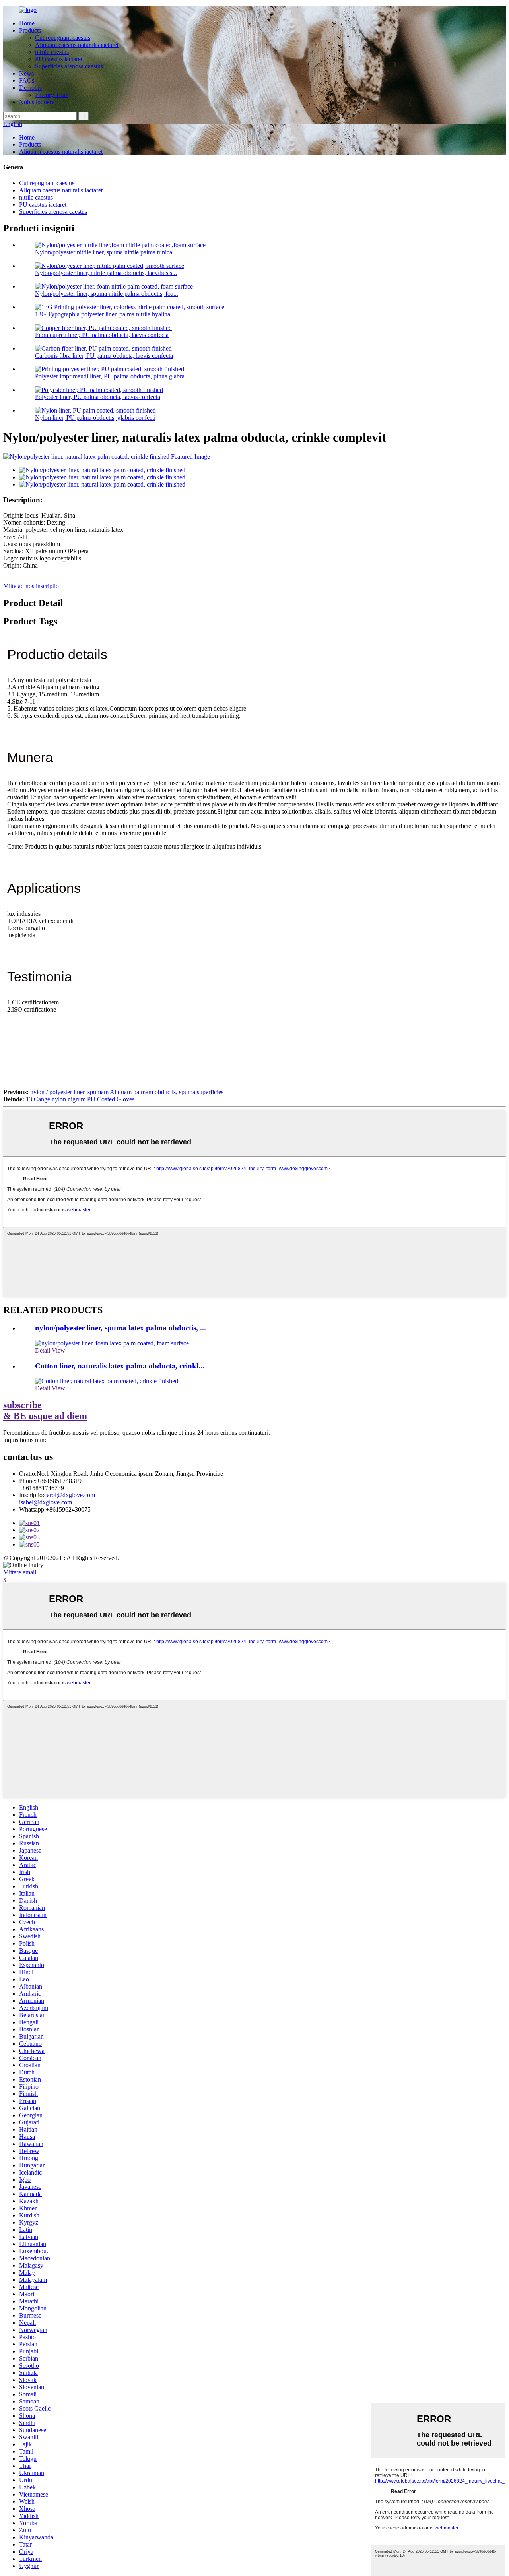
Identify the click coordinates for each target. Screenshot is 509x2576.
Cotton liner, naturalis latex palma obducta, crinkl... (120, 1366)
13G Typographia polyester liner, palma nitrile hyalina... (105, 314)
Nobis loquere (37, 102)
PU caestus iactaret (59, 59)
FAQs (27, 80)
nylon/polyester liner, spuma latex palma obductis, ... (120, 1328)
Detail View (50, 1350)
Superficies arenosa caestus (69, 66)
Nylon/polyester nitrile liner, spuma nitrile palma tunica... (106, 252)
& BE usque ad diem (45, 1410)
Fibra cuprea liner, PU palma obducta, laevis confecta (102, 335)
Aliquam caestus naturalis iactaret (77, 45)
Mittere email (20, 1572)
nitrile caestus (52, 52)
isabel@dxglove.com (46, 1502)
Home (27, 23)
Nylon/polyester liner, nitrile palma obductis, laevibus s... (106, 273)
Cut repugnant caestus (63, 38)
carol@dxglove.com (70, 1495)
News (26, 73)
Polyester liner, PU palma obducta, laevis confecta (98, 397)
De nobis (30, 88)
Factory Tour (51, 95)
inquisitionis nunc (25, 1440)
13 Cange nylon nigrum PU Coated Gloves (80, 1099)
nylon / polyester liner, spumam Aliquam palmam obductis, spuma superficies (127, 1092)
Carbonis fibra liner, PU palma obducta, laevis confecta (104, 356)
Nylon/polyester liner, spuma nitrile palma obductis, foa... (107, 294)
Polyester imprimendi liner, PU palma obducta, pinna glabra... (112, 376)
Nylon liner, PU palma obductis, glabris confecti (95, 418)
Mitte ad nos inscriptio (31, 586)
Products (30, 30)
